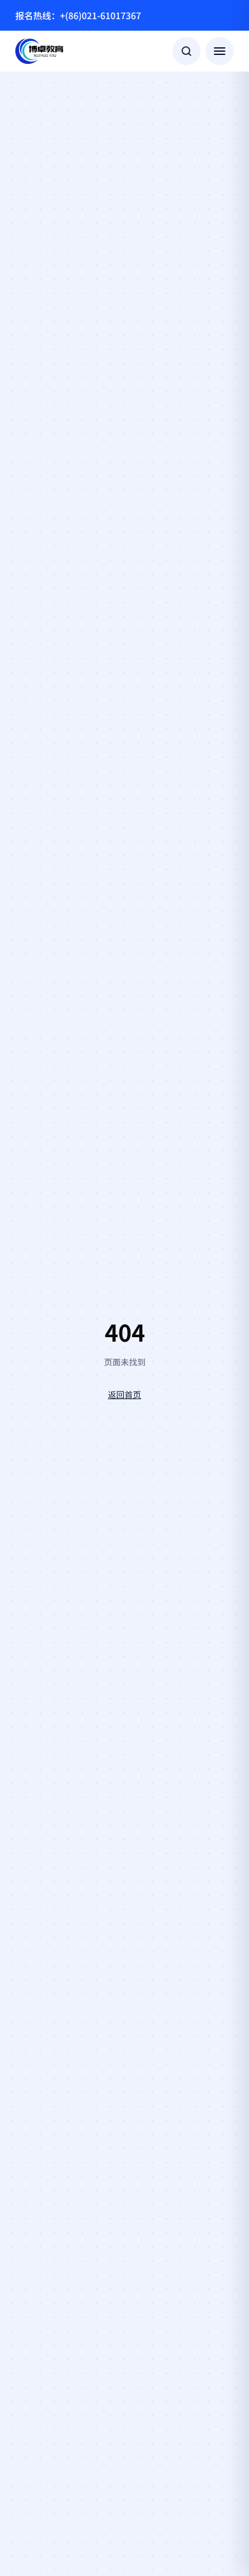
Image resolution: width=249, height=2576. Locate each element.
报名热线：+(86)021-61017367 (78, 15)
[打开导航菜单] (220, 51)
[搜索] (186, 51)
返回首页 (124, 1394)
